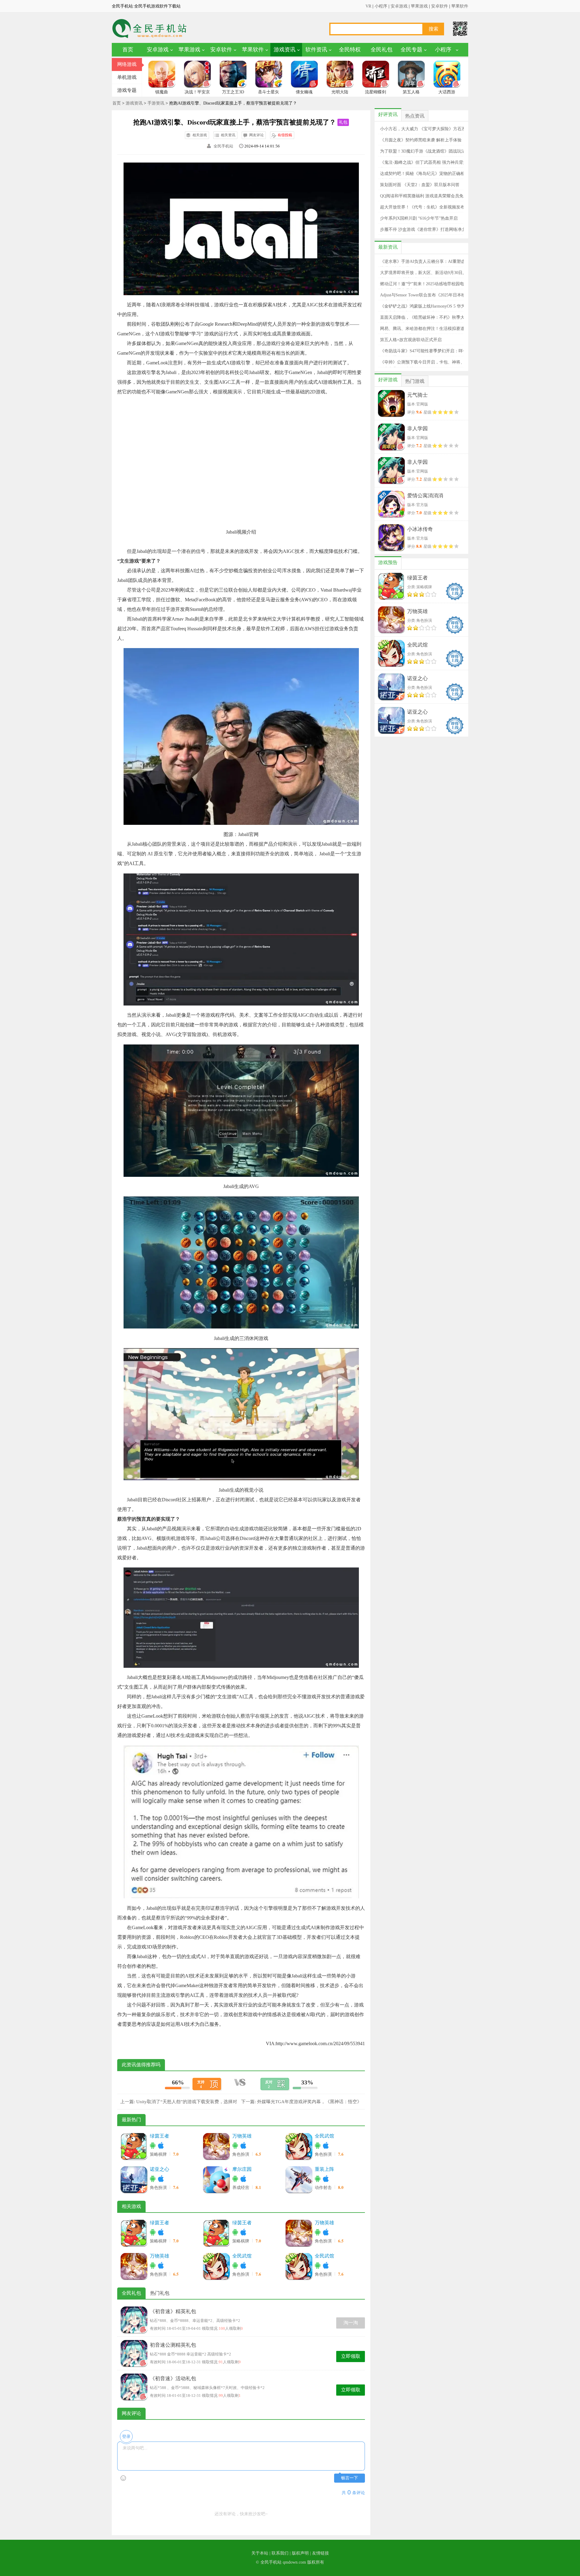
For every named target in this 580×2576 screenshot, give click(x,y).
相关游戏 (200, 135)
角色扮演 (241, 2154)
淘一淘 (351, 2323)
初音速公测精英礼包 (173, 2345)
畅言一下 (350, 2478)
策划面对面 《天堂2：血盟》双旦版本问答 (420, 185)
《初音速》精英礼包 (173, 2311)
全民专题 (411, 50)
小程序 (381, 6)
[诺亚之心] (134, 2180)
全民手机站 (223, 146)
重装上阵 (324, 2169)
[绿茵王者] (134, 2146)
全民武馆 (324, 2136)
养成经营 (241, 2188)
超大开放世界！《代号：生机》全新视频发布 (422, 207)
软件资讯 (316, 50)
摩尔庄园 (242, 2169)
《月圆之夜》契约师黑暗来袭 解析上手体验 (421, 140)
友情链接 (321, 2553)
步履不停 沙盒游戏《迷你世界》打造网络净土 (423, 229)
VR (368, 6)
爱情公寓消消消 (425, 496)
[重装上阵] (299, 2180)
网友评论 (256, 135)
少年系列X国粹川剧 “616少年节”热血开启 (419, 218)
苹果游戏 (419, 6)
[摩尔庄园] (216, 2180)
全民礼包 (382, 50)
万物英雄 (242, 2136)
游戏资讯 (285, 50)
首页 (128, 50)
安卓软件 (440, 6)
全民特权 (350, 50)
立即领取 (351, 2356)
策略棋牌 (159, 2154)
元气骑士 (417, 395)
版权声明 (300, 2553)
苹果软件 (460, 6)
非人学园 (417, 429)
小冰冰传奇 (420, 529)
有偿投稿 (285, 135)
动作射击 (324, 2188)
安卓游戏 (399, 6)
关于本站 (260, 2553)
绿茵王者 (159, 2136)
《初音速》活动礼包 (173, 2379)
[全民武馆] (299, 2146)
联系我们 (280, 2553)
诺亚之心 (159, 2169)
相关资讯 (228, 135)
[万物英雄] (216, 2146)
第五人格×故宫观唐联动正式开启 (411, 340)
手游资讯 (156, 103)
